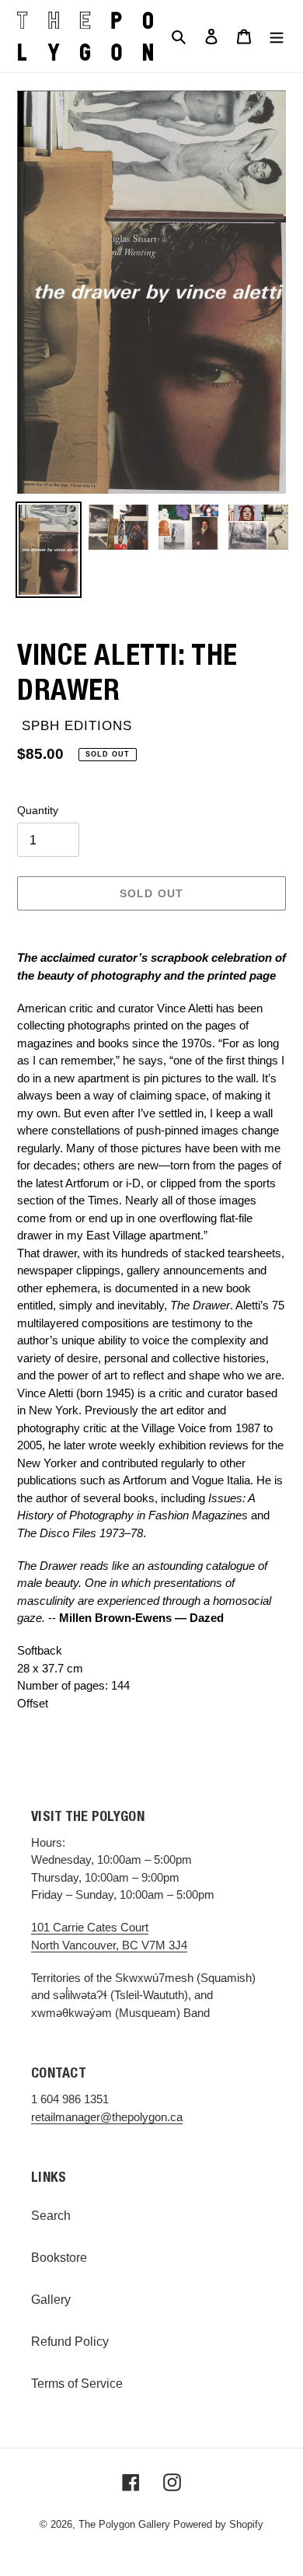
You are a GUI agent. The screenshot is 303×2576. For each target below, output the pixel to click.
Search (51, 2216)
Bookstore (59, 2258)
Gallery (51, 2300)
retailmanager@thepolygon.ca (107, 2117)
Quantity (38, 810)
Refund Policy (70, 2342)
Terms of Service (77, 2384)
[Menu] (277, 36)
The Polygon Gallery (124, 2524)
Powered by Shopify (218, 2524)
